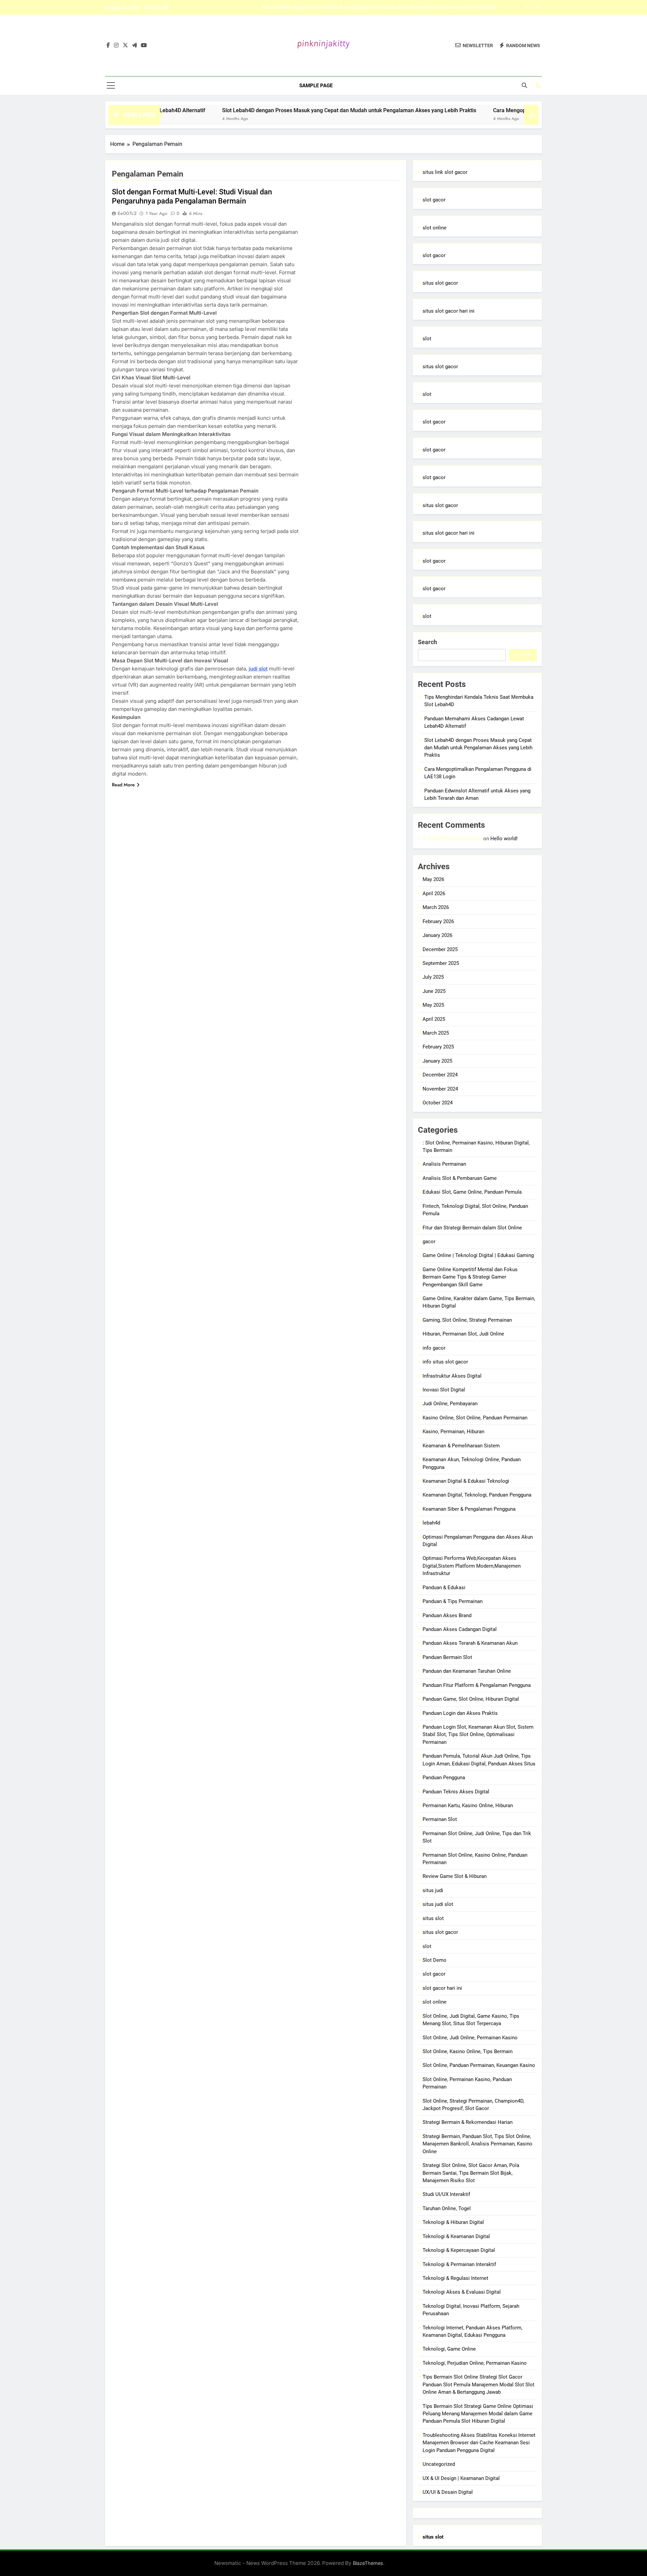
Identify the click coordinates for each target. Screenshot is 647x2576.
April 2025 (434, 1019)
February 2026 (438, 921)
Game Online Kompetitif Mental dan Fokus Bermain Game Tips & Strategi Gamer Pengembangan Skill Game (470, 1277)
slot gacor (434, 200)
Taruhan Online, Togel (447, 2208)
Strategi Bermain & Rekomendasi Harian (468, 2122)
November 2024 (440, 1089)
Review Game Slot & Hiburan (455, 1876)
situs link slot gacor (445, 172)
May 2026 (433, 879)
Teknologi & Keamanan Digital (456, 2236)
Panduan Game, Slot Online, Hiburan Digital (471, 1699)
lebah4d (431, 1523)
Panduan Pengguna (444, 1778)
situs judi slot (438, 1904)
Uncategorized (439, 2464)
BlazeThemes (368, 2563)
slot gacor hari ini (442, 1988)
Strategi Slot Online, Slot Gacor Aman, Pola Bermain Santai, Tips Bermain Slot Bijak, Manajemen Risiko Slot (471, 2173)
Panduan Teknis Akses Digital (456, 1792)
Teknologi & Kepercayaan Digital (459, 2250)
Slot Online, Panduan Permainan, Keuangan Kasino (479, 2065)
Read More (123, 785)
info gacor (434, 1348)
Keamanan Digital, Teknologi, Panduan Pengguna (477, 1495)
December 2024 (440, 1075)
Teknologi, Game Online (449, 2349)
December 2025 (440, 949)
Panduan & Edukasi (444, 1588)
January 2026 (437, 935)
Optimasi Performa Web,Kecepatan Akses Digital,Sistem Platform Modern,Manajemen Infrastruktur (472, 1566)
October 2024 (438, 1103)
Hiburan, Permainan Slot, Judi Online (463, 1334)
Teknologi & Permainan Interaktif (459, 2264)
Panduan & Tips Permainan (453, 1601)
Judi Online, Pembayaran (450, 1404)
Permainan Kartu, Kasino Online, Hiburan (468, 1805)
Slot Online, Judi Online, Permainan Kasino (470, 2038)
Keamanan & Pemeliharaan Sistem (461, 1446)
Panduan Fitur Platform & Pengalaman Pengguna (477, 1685)
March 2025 (436, 1033)
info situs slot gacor (445, 1362)
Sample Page (316, 86)
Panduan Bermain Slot (447, 1657)
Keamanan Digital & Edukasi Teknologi (466, 1481)
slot (427, 339)
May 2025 (433, 1005)
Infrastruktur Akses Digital (452, 1376)
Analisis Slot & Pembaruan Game (460, 1178)
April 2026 (434, 893)
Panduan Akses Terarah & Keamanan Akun (470, 1643)
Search (427, 642)
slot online (435, 228)
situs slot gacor (440, 283)
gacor (429, 1242)
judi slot (258, 669)
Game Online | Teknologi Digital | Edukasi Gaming (478, 1255)
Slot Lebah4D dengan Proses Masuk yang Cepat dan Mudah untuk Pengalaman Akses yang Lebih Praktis (274, 110)
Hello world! (504, 839)
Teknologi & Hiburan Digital (453, 2222)
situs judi (433, 1890)
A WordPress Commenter (452, 838)
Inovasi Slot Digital (444, 1390)
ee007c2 (127, 213)
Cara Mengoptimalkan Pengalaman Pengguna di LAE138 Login (426, 7)
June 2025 (434, 991)
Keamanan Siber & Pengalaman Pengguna (469, 1509)
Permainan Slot (440, 1819)
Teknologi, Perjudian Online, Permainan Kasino (475, 2363)
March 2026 (436, 907)
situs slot (433, 1918)
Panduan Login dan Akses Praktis (460, 1713)
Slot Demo (435, 1960)
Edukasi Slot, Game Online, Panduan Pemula (472, 1192)
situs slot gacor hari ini (449, 311)
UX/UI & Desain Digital (448, 2492)
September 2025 (441, 963)
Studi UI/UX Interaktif (446, 2194)
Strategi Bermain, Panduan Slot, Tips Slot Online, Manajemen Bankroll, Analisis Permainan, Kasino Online (477, 2144)
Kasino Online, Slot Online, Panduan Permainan (475, 1418)
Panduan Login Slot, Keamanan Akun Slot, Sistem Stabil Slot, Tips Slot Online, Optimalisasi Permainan (478, 1735)
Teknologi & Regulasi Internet (455, 2278)
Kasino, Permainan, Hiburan (453, 1432)
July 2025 (433, 977)
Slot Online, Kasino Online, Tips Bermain (468, 2051)
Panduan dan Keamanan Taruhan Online (467, 1671)
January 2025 (437, 1061)
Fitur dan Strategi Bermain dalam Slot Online (472, 1228)
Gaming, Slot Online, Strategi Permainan (467, 1320)
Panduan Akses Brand (447, 1615)
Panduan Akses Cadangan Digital (460, 1629)
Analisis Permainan (444, 1164)
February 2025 (438, 1047)
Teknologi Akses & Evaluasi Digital (462, 2292)
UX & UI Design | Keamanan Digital (461, 2478)
